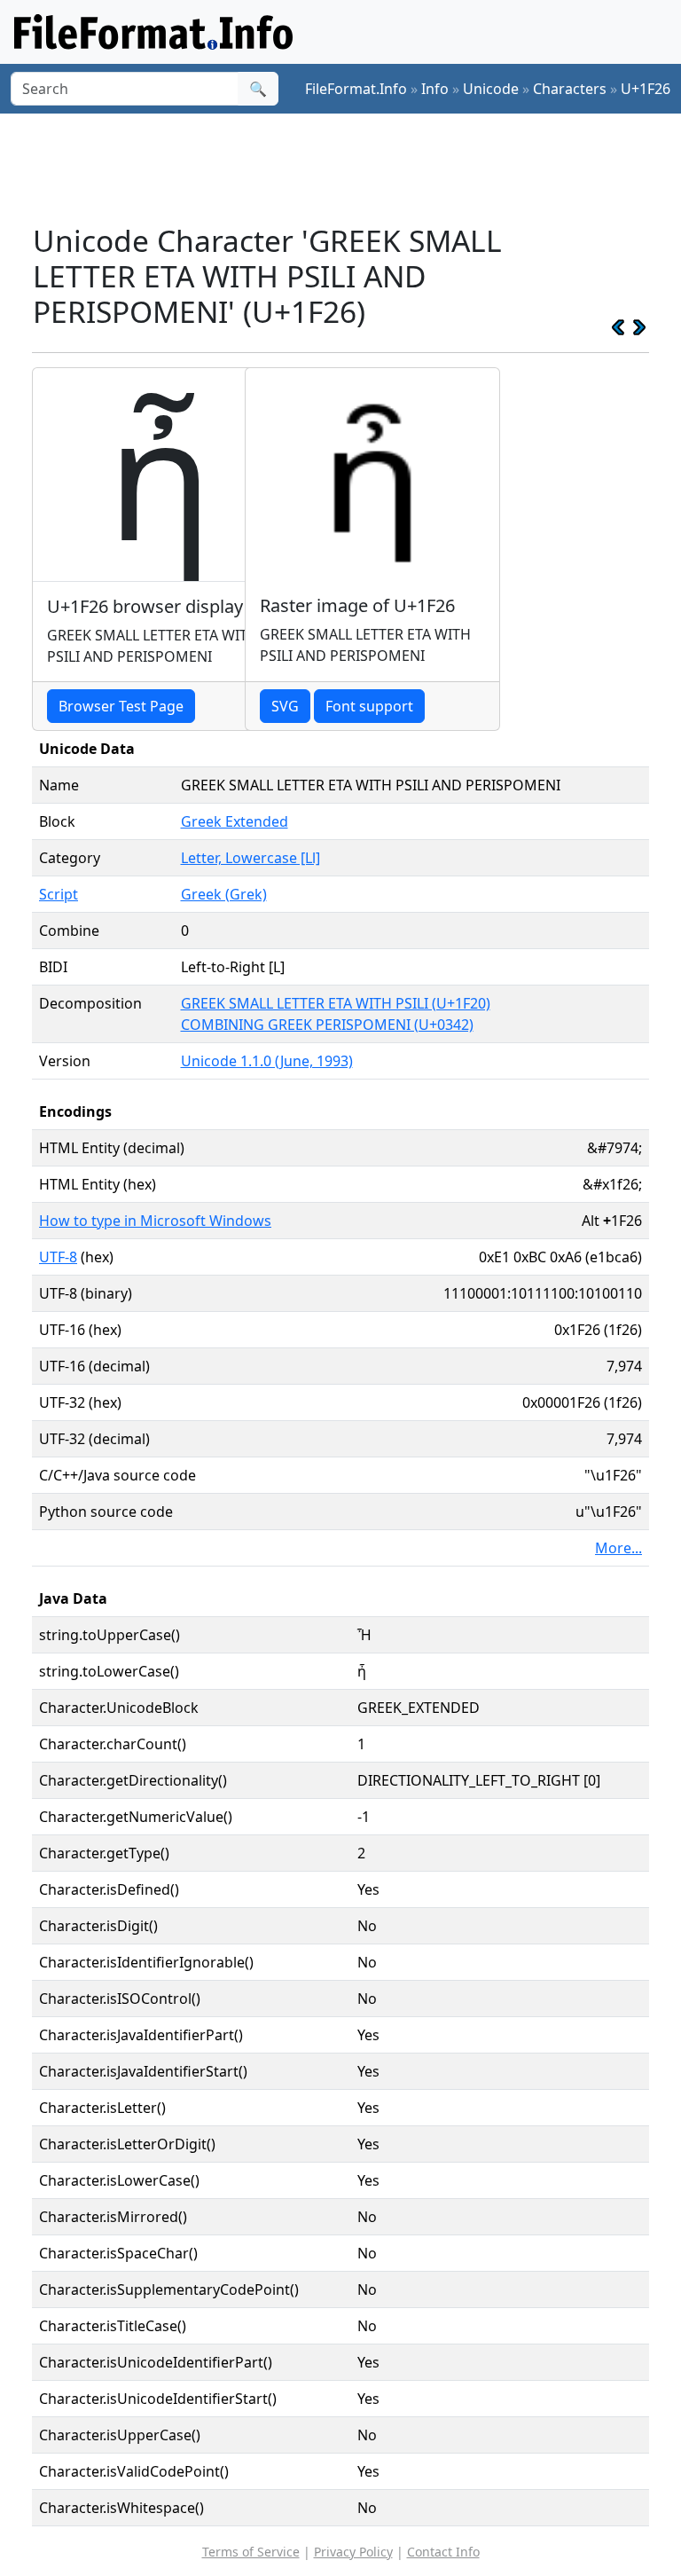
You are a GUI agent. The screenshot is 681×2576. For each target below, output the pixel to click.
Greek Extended (235, 821)
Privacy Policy (353, 2552)
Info (435, 89)
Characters (570, 89)
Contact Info (443, 2552)
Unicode (491, 89)
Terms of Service (251, 2552)
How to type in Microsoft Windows (155, 1221)
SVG (285, 706)
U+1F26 (646, 89)
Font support (369, 706)
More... (618, 1548)
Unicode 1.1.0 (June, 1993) (267, 1061)
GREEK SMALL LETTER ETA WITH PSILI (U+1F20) (336, 1003)
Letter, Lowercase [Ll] (250, 858)
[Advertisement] (355, 168)
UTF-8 (58, 1257)
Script (59, 894)
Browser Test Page (121, 706)
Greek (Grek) (224, 894)
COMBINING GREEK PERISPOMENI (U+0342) (327, 1025)
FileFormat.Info (356, 89)
